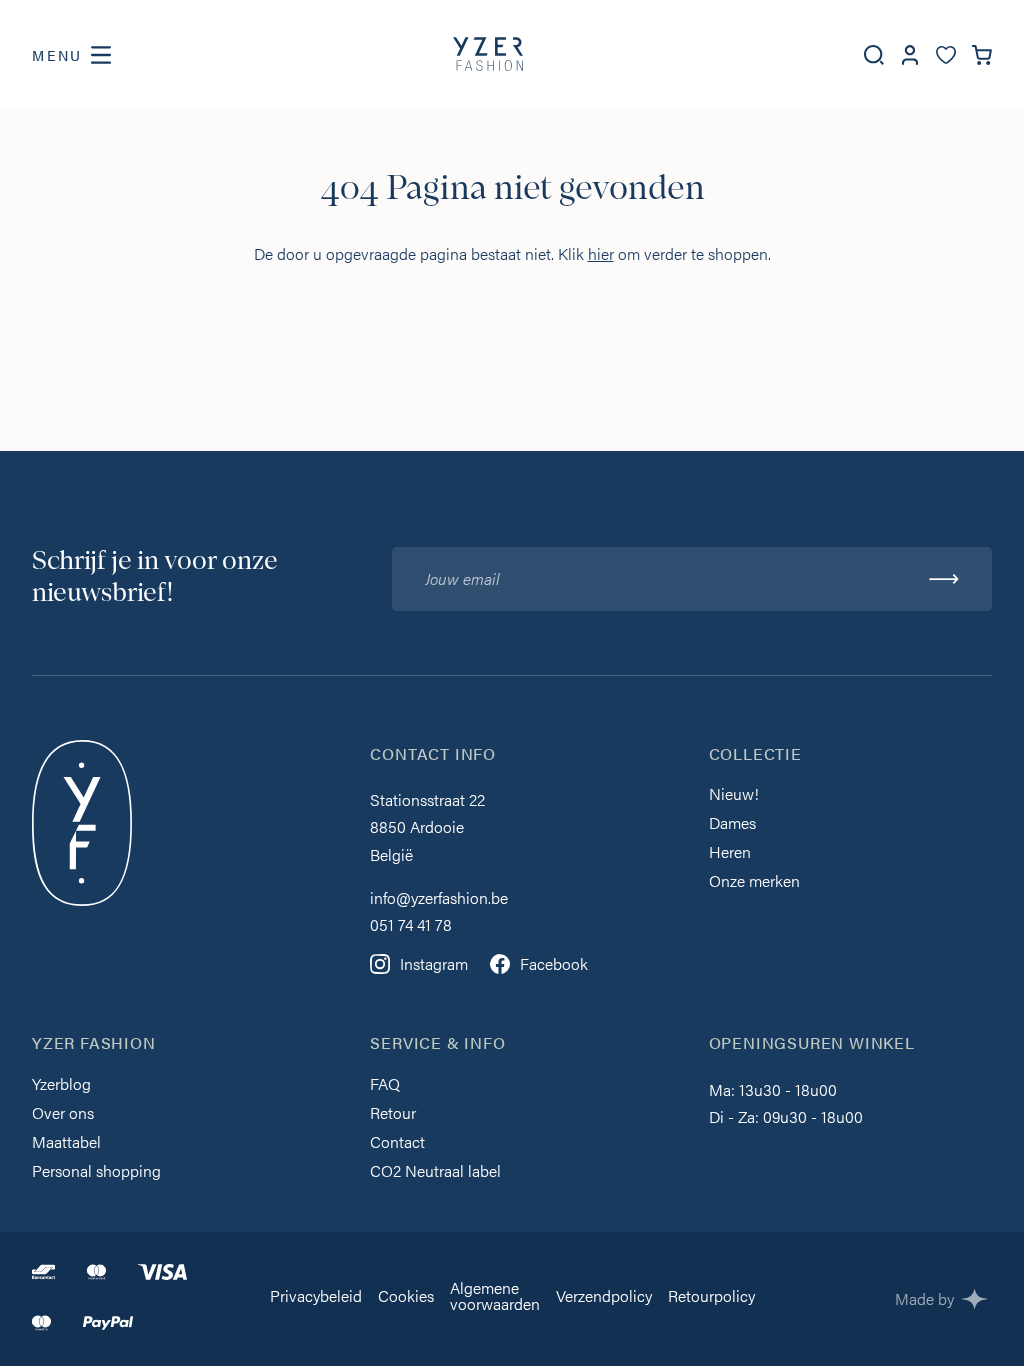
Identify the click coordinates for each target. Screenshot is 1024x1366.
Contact (397, 1143)
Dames (732, 824)
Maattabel (66, 1143)
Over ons (63, 1114)
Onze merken (754, 882)
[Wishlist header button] (946, 55)
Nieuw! (734, 795)
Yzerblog (61, 1085)
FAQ (385, 1085)
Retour (393, 1114)
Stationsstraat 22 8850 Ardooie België (427, 826)
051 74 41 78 (411, 924)
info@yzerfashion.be (439, 897)
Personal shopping (96, 1172)
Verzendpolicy (604, 1297)
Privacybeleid (316, 1297)
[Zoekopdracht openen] (874, 55)
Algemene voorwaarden (495, 1297)
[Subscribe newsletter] (944, 579)
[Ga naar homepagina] (488, 55)
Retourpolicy (711, 1297)
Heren (730, 853)
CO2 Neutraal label (435, 1172)
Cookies (406, 1297)
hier (601, 253)
